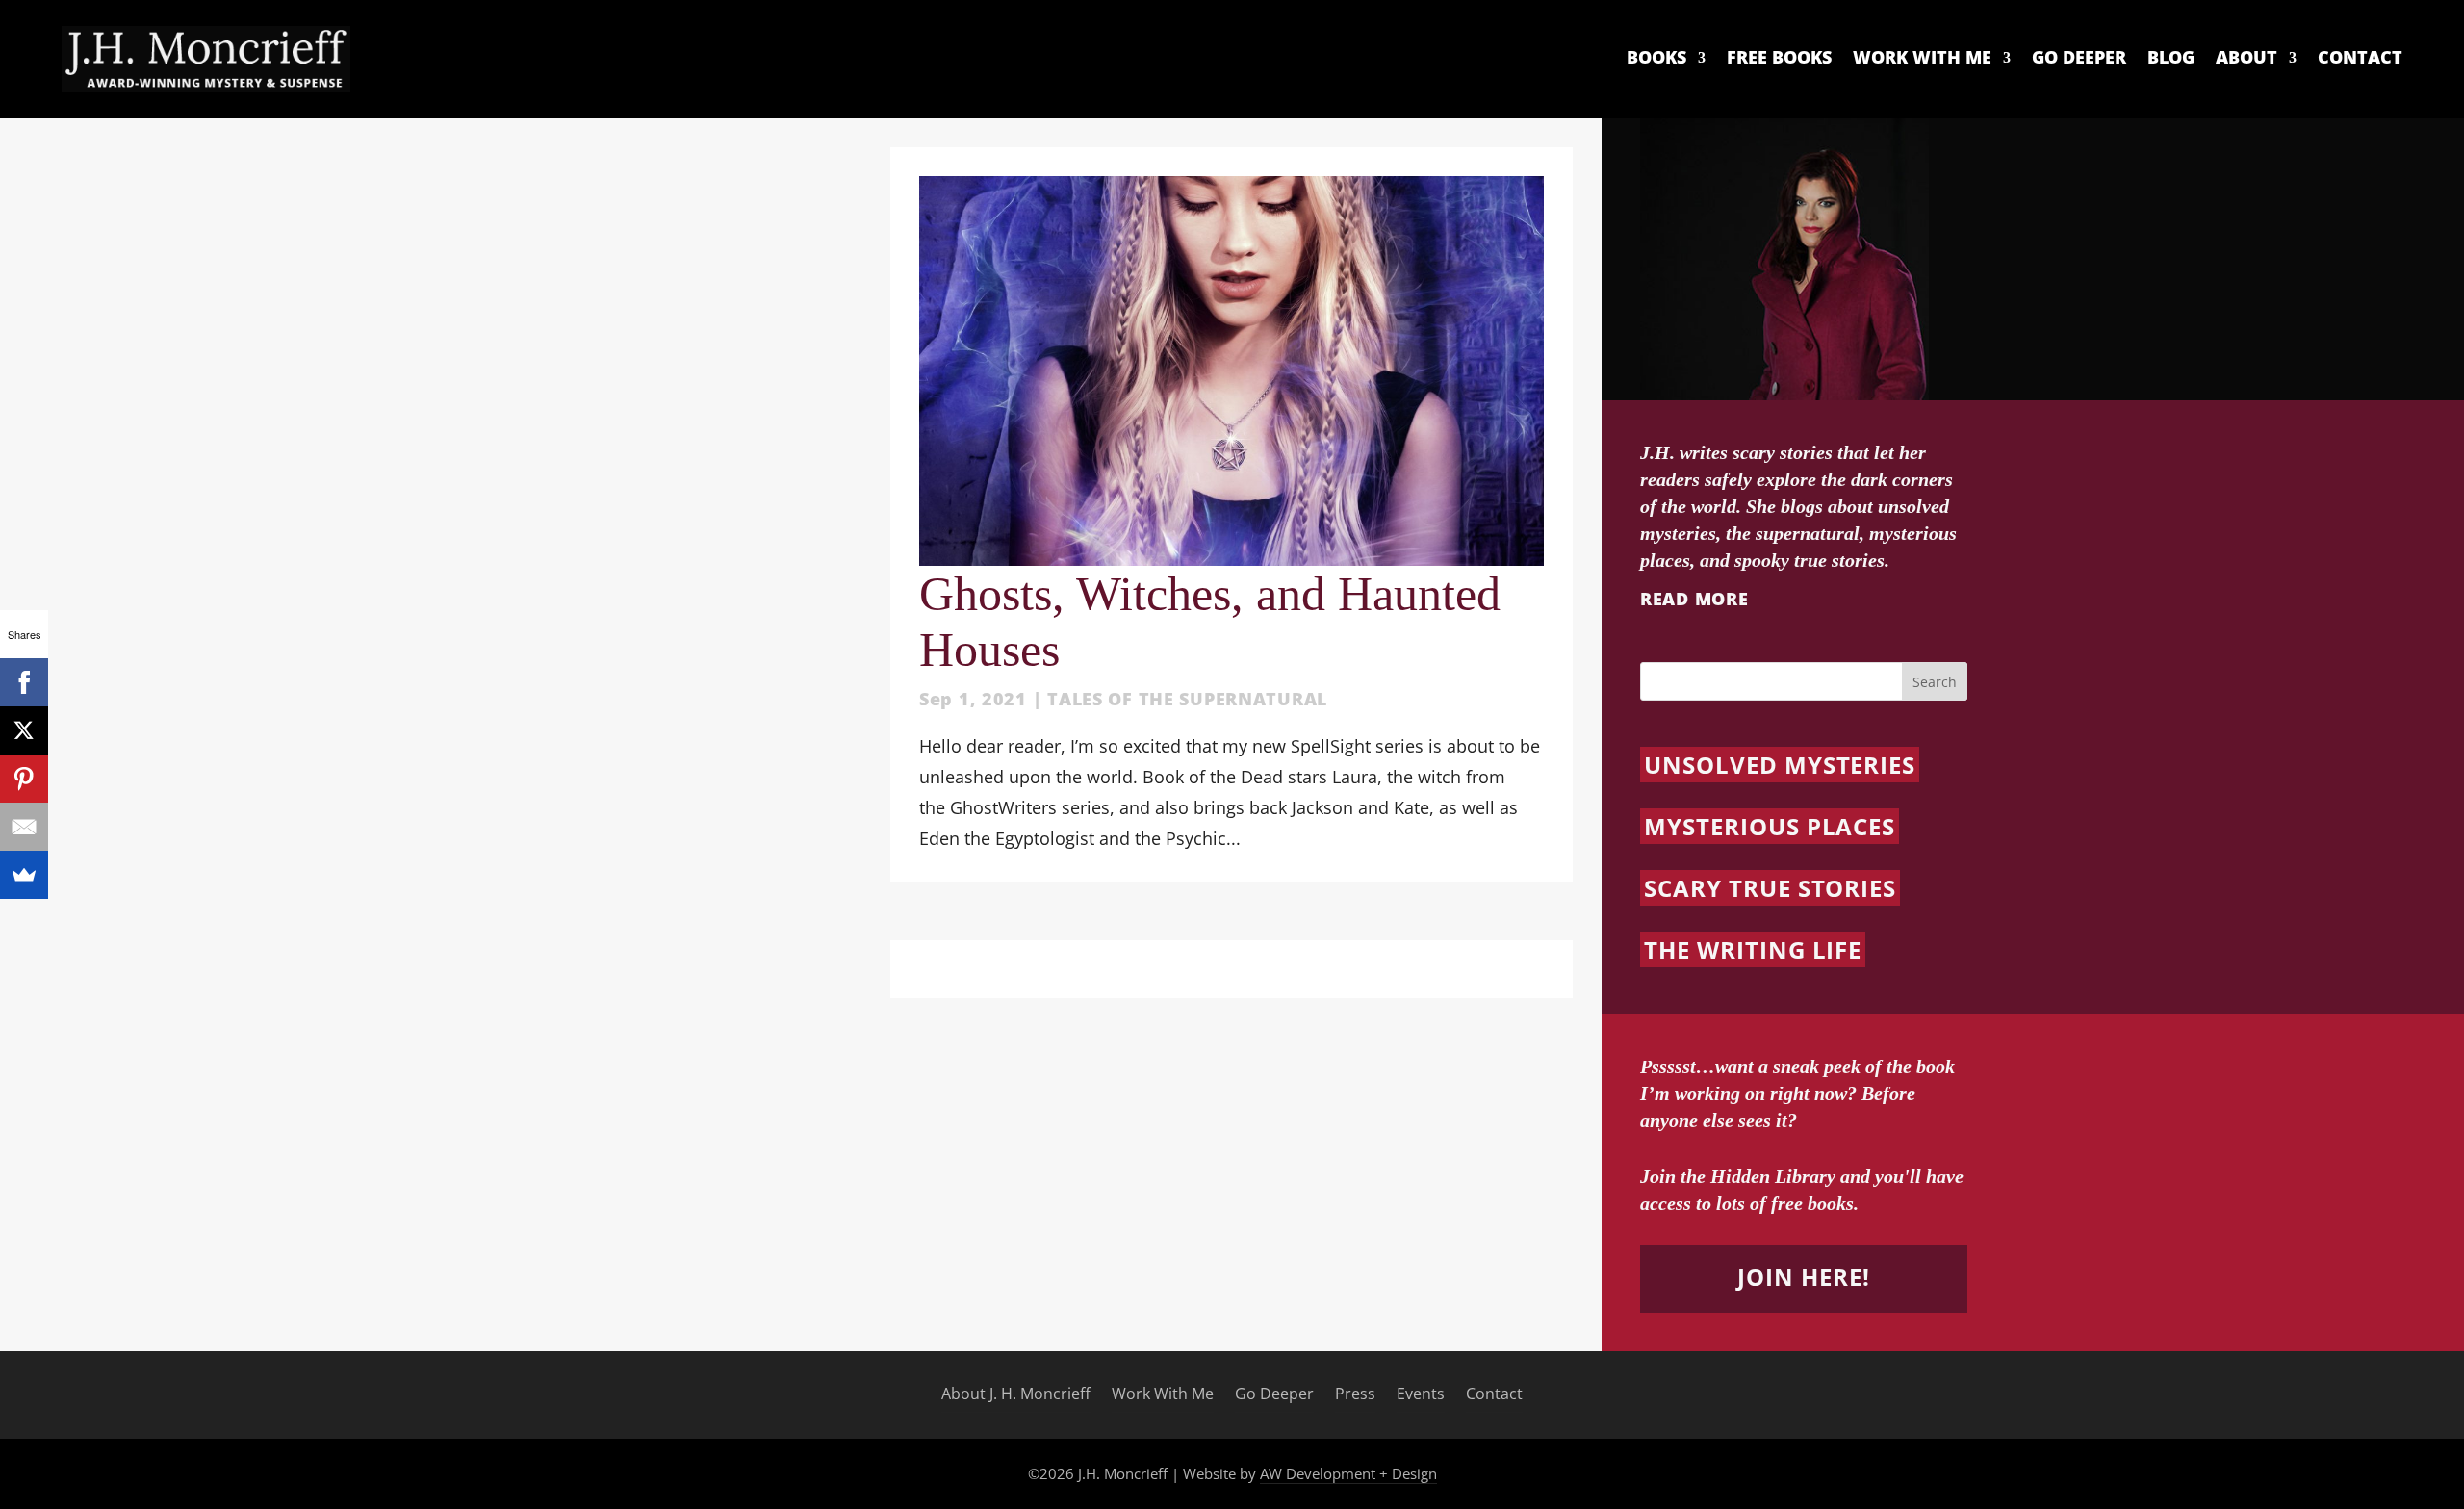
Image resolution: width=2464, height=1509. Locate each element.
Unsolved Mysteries (1780, 765)
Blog (2171, 58)
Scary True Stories (1770, 888)
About (2246, 58)
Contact (2360, 58)
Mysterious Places (1770, 826)
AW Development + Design (1348, 1473)
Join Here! (1804, 1277)
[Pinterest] (24, 779)
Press (1355, 1394)
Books (1656, 58)
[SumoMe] (24, 875)
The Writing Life (1753, 949)
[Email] (24, 827)
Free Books (1779, 58)
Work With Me (1922, 58)
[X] (24, 730)
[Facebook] (24, 682)
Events (1421, 1394)
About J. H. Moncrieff (1016, 1394)
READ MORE (1694, 599)
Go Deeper (2079, 58)
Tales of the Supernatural (1187, 699)
